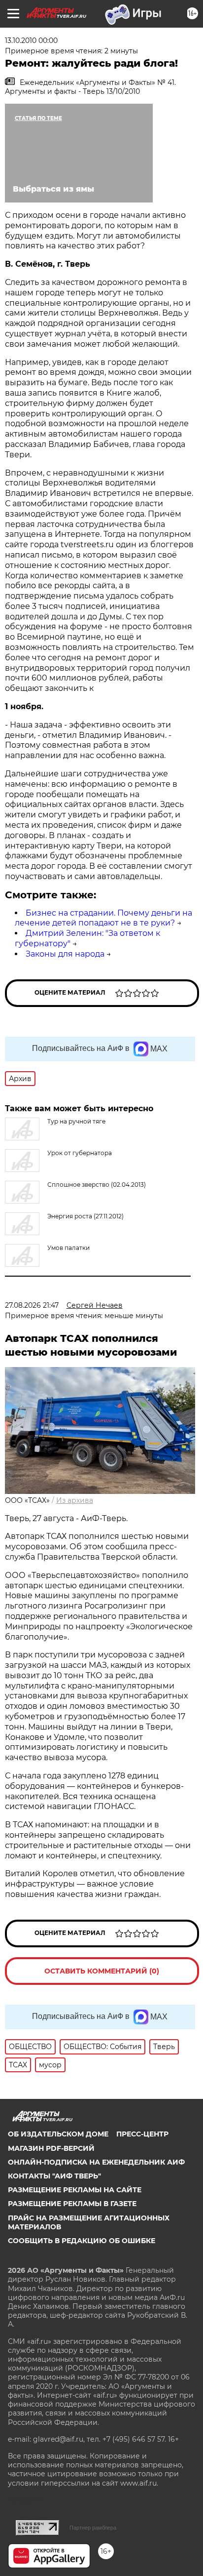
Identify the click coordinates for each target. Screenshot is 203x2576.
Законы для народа (65, 954)
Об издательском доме (58, 2134)
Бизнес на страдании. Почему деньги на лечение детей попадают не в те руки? (103, 918)
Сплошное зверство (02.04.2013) (97, 1185)
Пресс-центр (142, 2134)
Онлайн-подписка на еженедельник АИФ (96, 2162)
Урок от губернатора (80, 1153)
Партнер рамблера (93, 2528)
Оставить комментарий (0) (102, 1971)
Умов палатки (68, 1248)
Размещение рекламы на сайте (75, 2190)
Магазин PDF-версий (51, 2148)
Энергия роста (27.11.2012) (85, 1216)
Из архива (75, 1500)
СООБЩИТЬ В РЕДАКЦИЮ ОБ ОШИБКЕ (82, 2241)
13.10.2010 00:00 (31, 40)
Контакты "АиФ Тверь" (54, 2176)
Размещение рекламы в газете (72, 2204)
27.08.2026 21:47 (32, 1305)
